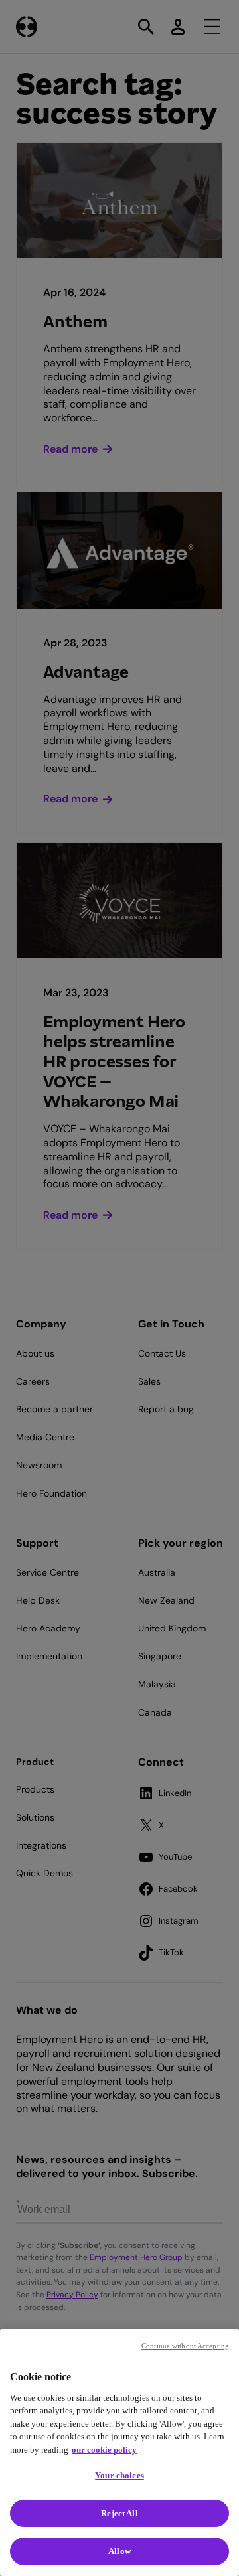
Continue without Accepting (185, 2346)
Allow (119, 2551)
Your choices (119, 2475)
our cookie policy (104, 2450)
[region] (119, 2453)
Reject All (119, 2513)
